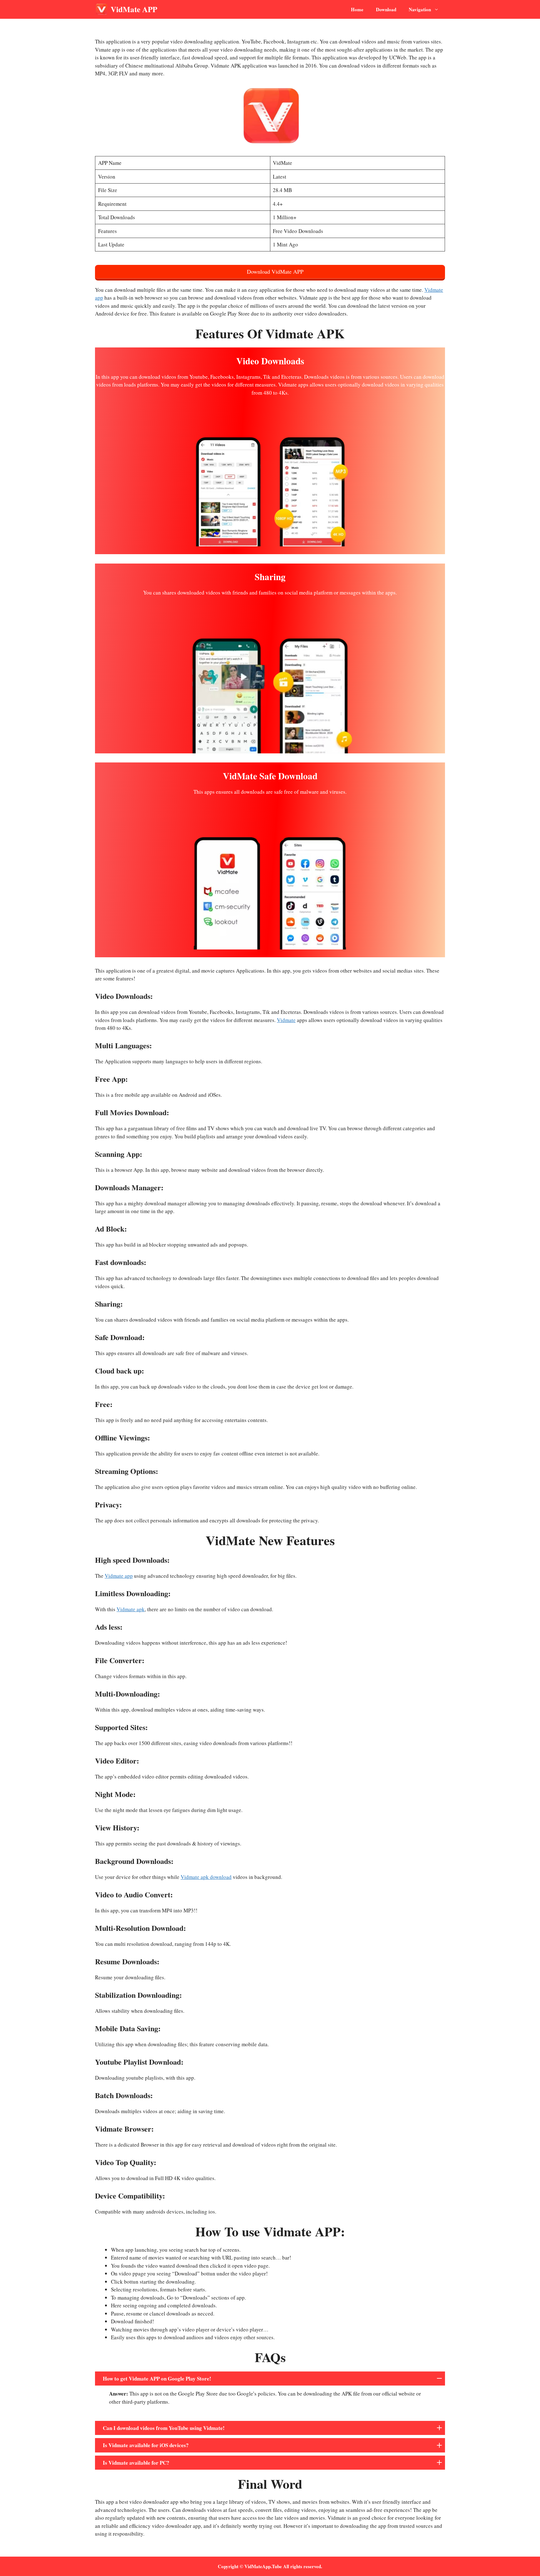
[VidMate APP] (101, 9)
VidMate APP (134, 9)
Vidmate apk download (206, 1877)
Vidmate (286, 1020)
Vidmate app (119, 1576)
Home (357, 9)
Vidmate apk (131, 1609)
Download (386, 9)
